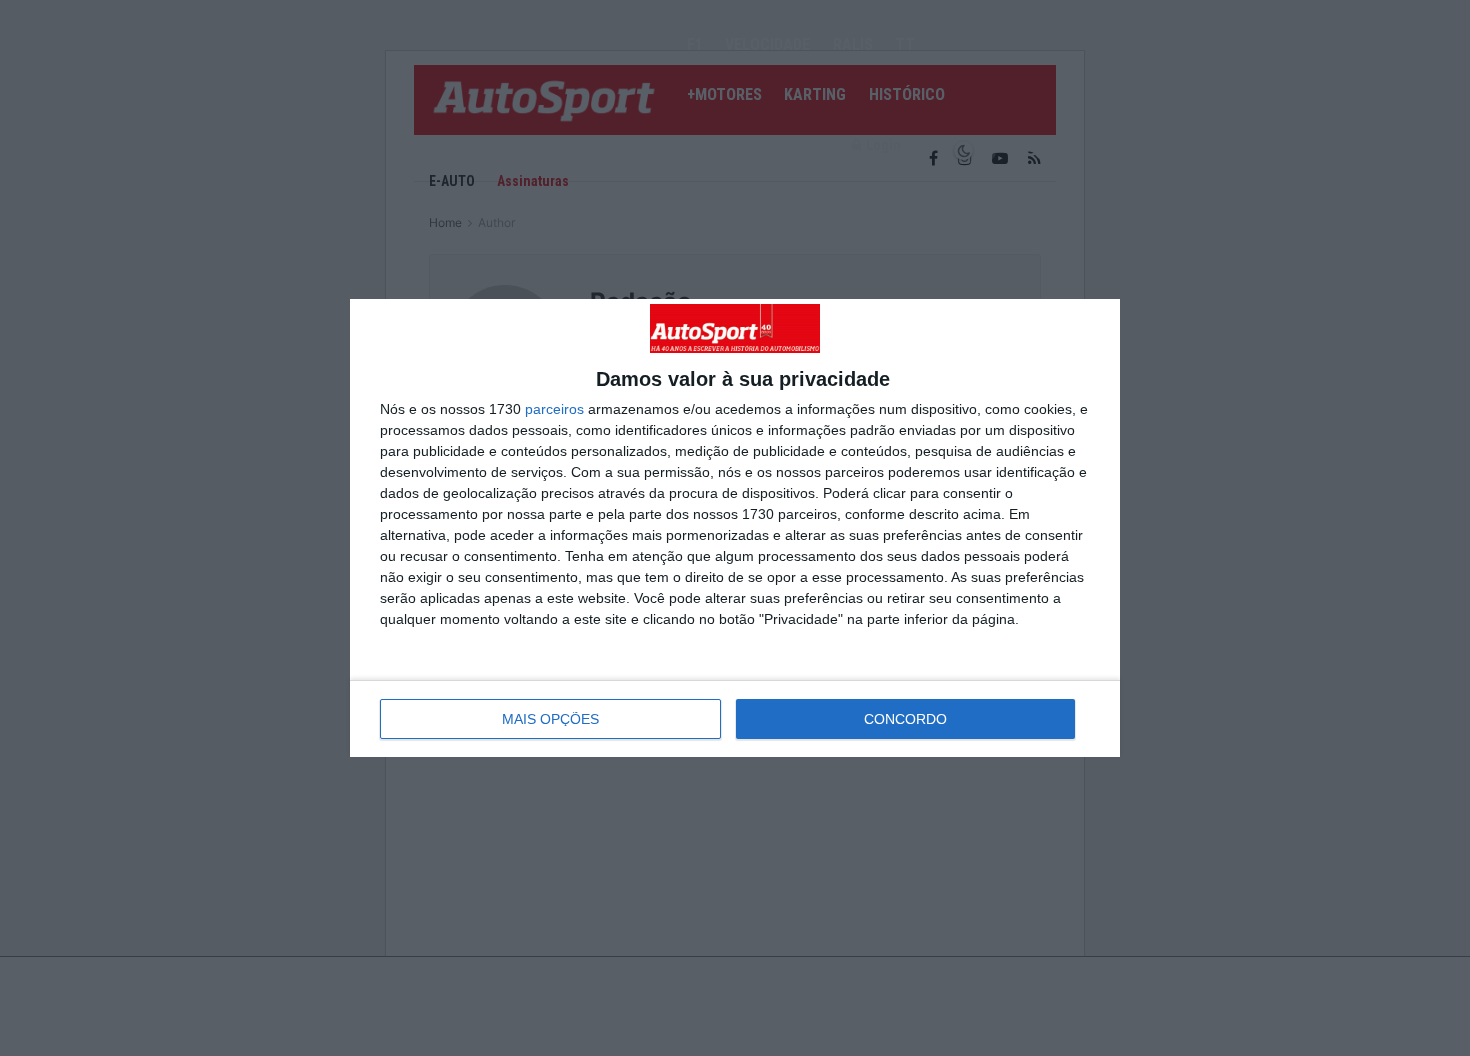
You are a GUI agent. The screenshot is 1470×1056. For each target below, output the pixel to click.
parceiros (554, 409)
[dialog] (735, 528)
